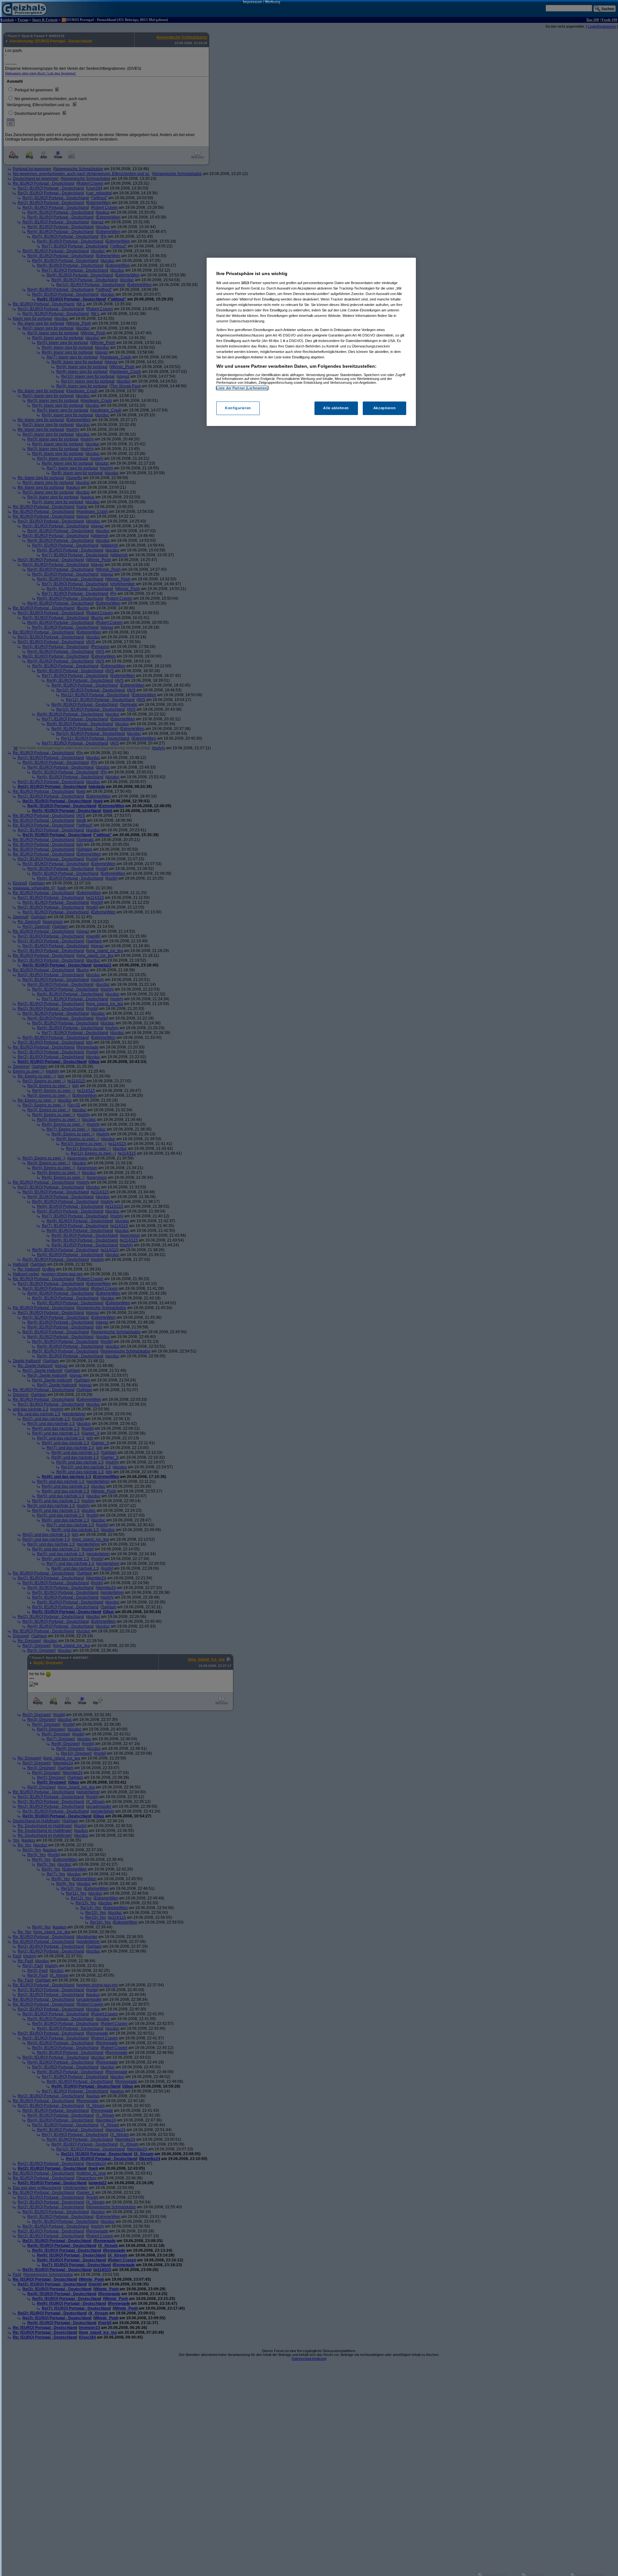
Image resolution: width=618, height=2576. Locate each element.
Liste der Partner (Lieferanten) (242, 388)
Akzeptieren (384, 408)
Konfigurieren (238, 408)
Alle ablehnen (336, 408)
